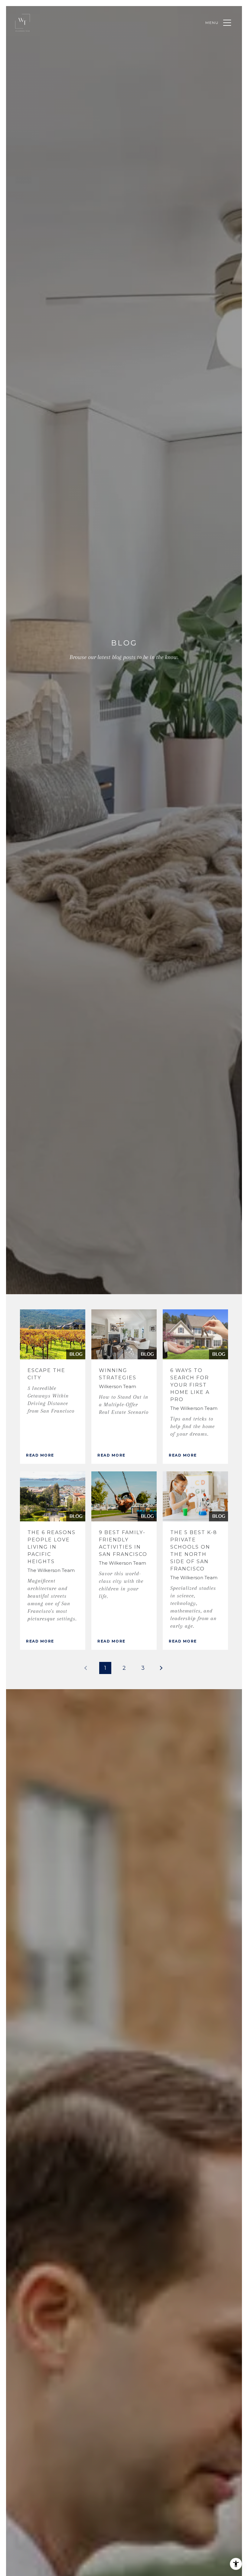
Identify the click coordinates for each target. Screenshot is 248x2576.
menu (212, 23)
